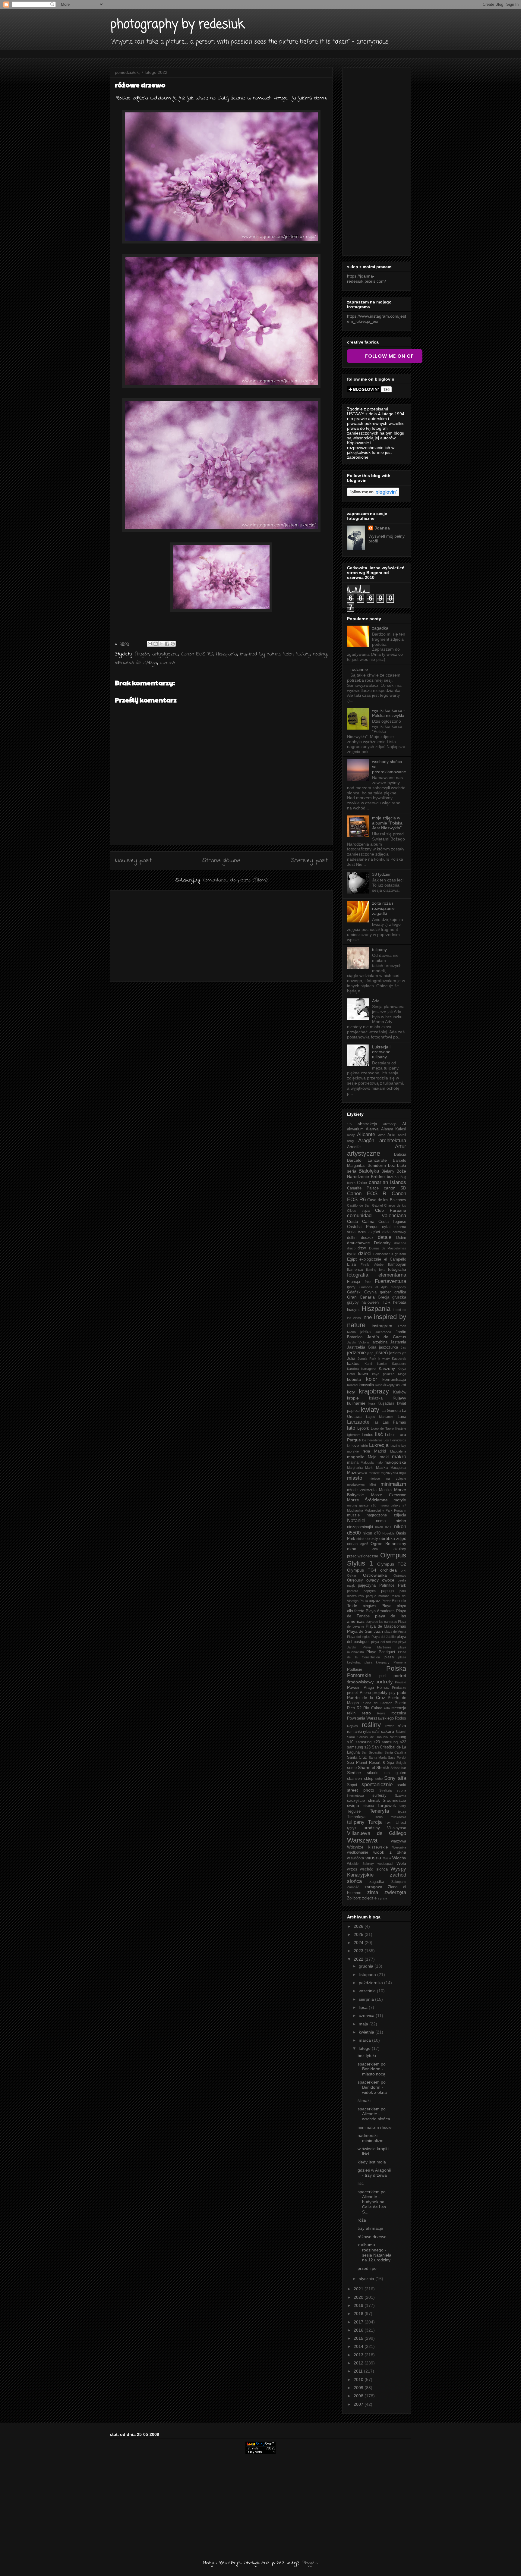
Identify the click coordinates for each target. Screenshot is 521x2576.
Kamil (368, 1364)
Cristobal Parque (363, 1227)
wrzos (352, 1869)
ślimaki (364, 2100)
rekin (351, 1713)
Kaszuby (387, 1368)
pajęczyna (367, 1585)
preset (352, 1693)
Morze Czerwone (389, 1495)
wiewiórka (355, 1858)
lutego (365, 2048)
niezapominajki (360, 1527)
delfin (352, 1238)
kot (403, 1385)
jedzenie (356, 1353)
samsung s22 (394, 1742)
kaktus (353, 1363)
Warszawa (362, 1840)
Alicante (366, 1134)
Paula (364, 1601)
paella (402, 1580)
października (371, 1983)
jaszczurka (388, 1347)
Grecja (384, 1297)
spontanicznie (377, 1784)
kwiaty (303, 654)
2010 (359, 2380)
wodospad (385, 1864)
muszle (353, 1515)
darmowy (399, 1232)
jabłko (365, 1332)
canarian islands (387, 1182)
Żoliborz (354, 1898)
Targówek (387, 1805)
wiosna (168, 663)
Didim (401, 1238)
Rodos (401, 1718)
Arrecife (354, 1147)
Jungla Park (367, 1359)
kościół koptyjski (388, 1385)
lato (351, 1428)
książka (376, 1398)
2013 (359, 2355)
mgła (403, 1473)
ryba (367, 1732)
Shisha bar (398, 1768)
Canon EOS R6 (197, 654)
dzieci (365, 1253)
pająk (351, 1585)
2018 (359, 2314)
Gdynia (370, 1292)
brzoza (393, 1177)
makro (399, 1457)
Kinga (402, 1374)
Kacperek (399, 1359)
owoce (388, 1580)
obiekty (372, 1539)
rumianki (354, 1732)
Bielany (388, 1171)
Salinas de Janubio (373, 1737)
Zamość (353, 1887)
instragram (382, 1326)
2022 (359, 1959)
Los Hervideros (395, 1440)
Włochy (399, 1858)
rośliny (320, 654)
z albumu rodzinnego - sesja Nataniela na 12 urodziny (374, 2252)
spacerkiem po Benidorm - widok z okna (372, 2087)
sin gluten (395, 1773)
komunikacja (394, 1379)
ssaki (401, 1785)
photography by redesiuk (177, 25)
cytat (386, 1227)
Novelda (388, 1533)
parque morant (377, 1596)
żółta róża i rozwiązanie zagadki (383, 908)
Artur (401, 1147)
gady (351, 1287)
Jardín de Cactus (387, 1337)
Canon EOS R (367, 1194)
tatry (403, 1806)
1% (349, 1124)
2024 (359, 1943)
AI (404, 1124)
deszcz (367, 1238)
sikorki (373, 1773)
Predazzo (399, 1688)
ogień (364, 1544)
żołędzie (369, 1898)
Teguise (354, 1811)
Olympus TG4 (362, 1570)
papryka (370, 1591)
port (383, 1676)
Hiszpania (226, 654)
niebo (401, 1521)
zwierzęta (395, 1892)
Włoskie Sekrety (360, 1864)
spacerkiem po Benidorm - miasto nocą (372, 2069)
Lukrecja (379, 1445)
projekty (380, 1692)
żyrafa (382, 1898)
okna (352, 1549)
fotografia (397, 1269)
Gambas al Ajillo (373, 1287)
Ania (391, 1135)
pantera (353, 1591)
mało (379, 1462)
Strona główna (221, 861)
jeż (404, 1353)
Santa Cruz (357, 1758)
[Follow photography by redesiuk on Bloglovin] (373, 495)
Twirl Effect (395, 1823)
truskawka (398, 1817)
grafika (400, 1292)
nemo (381, 1521)
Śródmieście (394, 1800)
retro (366, 1713)
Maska (382, 1468)
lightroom (354, 1435)
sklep (369, 1779)
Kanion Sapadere (392, 1364)
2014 (359, 2346)
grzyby (353, 1302)
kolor (288, 654)
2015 (359, 2338)
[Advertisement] (221, 935)
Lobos (390, 1435)
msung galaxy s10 (362, 1505)
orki (403, 1570)
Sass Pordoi (397, 1758)
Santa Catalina (395, 1752)
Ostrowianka (375, 1575)
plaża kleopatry (377, 1662)
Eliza (351, 1264)
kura (372, 1403)
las (376, 1422)
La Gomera (391, 1411)
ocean (352, 1544)
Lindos (368, 1435)
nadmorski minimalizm (371, 2138)
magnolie (356, 1457)
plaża (389, 1657)
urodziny (372, 1828)
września (368, 1991)
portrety (384, 1682)
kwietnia (367, 2032)
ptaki (402, 1692)
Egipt (352, 1259)
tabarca (368, 1806)
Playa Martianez (377, 1647)
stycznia (367, 2279)
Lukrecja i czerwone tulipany (381, 1052)
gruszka (399, 1297)
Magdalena (398, 1451)
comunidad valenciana (377, 1216)
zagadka (380, 628)
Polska (396, 1668)
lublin (364, 1446)
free (368, 1282)
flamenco (355, 1270)
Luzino (395, 1446)
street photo (361, 1790)
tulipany (379, 950)
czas (362, 1232)
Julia (351, 1359)
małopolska (395, 1462)
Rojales (352, 1726)
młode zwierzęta (362, 1490)
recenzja (399, 1708)
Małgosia (367, 1462)
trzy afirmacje (370, 2228)
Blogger (309, 2563)
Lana (402, 1417)
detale (385, 1237)
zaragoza (373, 1887)
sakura (388, 1731)
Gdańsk (354, 1292)
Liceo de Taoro (382, 1428)
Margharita (355, 1468)
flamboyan (397, 1264)
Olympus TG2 (392, 1564)
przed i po (367, 2268)
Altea (382, 1135)
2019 (359, 2305)
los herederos (372, 1440)
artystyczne (165, 654)
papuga (387, 1591)
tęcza (402, 1811)
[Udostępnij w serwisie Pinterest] (173, 644)
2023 (359, 1951)
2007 (359, 2404)
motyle (400, 1500)
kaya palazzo (383, 1374)
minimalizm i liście (375, 2127)
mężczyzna (389, 1473)
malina (353, 1462)
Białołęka (369, 1171)
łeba (366, 1451)
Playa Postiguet (381, 1652)
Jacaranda (383, 1332)
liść (379, 1434)
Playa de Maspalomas (386, 1626)
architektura (393, 1140)
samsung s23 (359, 1747)
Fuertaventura (390, 1281)
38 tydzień (382, 874)
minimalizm (393, 1484)
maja (364, 2024)
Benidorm (377, 1165)
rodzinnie (359, 669)
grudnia (367, 1966)
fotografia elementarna (377, 1275)
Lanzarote (358, 1422)
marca (365, 2040)
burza (351, 1183)
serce (352, 1768)
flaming (371, 1270)
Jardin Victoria (358, 1342)
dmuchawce (358, 1243)
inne (367, 1317)
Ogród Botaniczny (388, 1544)
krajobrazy (374, 1391)
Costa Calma (361, 1221)
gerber (385, 1292)
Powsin (354, 1687)
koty (351, 1392)
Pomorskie (359, 1675)
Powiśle (401, 1682)
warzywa (399, 1841)
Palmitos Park (393, 1585)
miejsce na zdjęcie (387, 1478)
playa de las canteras (381, 1622)
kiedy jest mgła (372, 2162)
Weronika (399, 1847)
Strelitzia (385, 1790)
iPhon (402, 1326)
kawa (363, 1374)
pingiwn (369, 1606)
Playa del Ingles (359, 1637)
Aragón (142, 654)
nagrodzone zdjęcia (386, 1515)
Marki (369, 1468)
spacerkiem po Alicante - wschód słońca (374, 2114)
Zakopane (399, 1882)
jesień (381, 1353)
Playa (386, 1606)
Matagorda (398, 1468)
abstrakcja (367, 1124)
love (355, 1446)
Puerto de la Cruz (366, 1698)
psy (392, 1693)
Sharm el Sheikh (374, 1767)
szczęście (356, 1801)
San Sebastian (372, 1752)
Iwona (351, 1332)
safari (376, 1732)
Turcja (375, 1822)
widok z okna (390, 1852)
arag (350, 1141)
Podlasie (355, 1670)
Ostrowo (400, 1575)
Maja (372, 1457)
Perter (386, 1601)
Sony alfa (395, 1778)
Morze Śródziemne (367, 1500)
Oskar (352, 1575)
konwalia (366, 1385)
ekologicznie (370, 1259)
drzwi (362, 1248)
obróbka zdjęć (393, 1538)
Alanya (372, 1129)
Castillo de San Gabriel (365, 1205)
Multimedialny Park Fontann (385, 1510)
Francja (354, 1282)
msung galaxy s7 (392, 1505)
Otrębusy (355, 1580)
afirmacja (390, 1124)
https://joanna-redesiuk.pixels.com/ (366, 279)
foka (382, 1270)
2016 (359, 2330)
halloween (370, 1302)
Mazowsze (357, 1472)
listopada (368, 1974)
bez (392, 1165)
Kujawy (399, 1398)
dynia (352, 1254)
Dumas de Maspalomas (388, 1248)
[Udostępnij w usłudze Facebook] (167, 644)
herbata (400, 1302)
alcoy (351, 1135)
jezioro (395, 1353)
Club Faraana (391, 1210)
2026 (359, 1926)
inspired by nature (260, 654)
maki (384, 1457)
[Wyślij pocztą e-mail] (150, 644)
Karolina (353, 1369)
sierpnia (367, 1999)
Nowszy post (133, 861)
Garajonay (398, 1287)
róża (402, 1726)
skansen (354, 1779)
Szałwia (401, 1795)
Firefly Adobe (372, 1264)
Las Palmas (394, 1422)
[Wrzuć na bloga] (156, 644)
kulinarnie (356, 1403)
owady (373, 1580)
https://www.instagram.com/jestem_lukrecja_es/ (377, 319)
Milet (373, 1484)
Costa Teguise (392, 1222)
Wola (401, 1863)
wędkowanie (358, 1852)
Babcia (400, 1154)
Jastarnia (398, 1342)
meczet (374, 1473)
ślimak (374, 1800)
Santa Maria (378, 1758)
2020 (359, 2297)
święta (353, 1805)
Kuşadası (386, 1403)
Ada (376, 1001)
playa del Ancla (395, 1632)
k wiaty (384, 1359)
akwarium (355, 1129)
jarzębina (380, 1342)
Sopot (352, 1785)
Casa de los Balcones (387, 1200)
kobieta (354, 1379)
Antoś (402, 1135)
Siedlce (354, 1773)
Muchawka (355, 1510)
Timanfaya (356, 1817)
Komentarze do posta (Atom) (235, 880)
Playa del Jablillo (384, 1637)
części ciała (379, 1232)
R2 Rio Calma (369, 1708)
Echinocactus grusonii (390, 1254)
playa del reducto (384, 1642)
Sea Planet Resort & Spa (371, 1763)
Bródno (378, 1176)
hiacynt (353, 1310)
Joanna (382, 528)
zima (373, 1892)
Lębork (363, 1428)
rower (390, 1726)
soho (379, 1779)
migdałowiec (356, 1484)
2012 (359, 2363)
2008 (359, 2396)
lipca (364, 2007)
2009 (359, 2388)
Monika (385, 1490)
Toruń (378, 1817)
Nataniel (356, 1520)
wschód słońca (374, 1869)
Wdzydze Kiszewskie (367, 1847)
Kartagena (369, 1369)
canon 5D (395, 1188)
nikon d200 (384, 1527)
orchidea (388, 1570)
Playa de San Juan (365, 1631)
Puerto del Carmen (377, 1703)
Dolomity (382, 1243)
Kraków (400, 1392)
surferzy (379, 1795)
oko (375, 1549)
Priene (365, 1693)
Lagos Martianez (380, 1417)
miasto (355, 1478)
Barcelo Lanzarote (367, 1160)
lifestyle (401, 1428)
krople (353, 1398)
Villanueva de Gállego (136, 663)
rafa (387, 1708)
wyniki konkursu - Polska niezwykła (388, 713)
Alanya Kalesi (394, 1129)
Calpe (362, 1183)
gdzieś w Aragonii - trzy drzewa (374, 2173)
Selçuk (401, 1763)
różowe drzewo (372, 2237)
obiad (360, 1539)
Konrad (352, 1385)
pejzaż (374, 1601)
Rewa (381, 1713)
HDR (386, 1302)
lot (349, 1446)
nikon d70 (371, 1533)
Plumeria (400, 1662)
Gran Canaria (361, 1297)
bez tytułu (367, 2056)
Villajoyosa (397, 1828)
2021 (359, 2289)
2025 (359, 1934)
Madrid (380, 1451)
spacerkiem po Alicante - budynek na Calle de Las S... (372, 2202)
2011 (359, 2371)
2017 (359, 2322)
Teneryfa (379, 1811)
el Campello (395, 1259)
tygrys (352, 1828)
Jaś (403, 1347)
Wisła (387, 1858)
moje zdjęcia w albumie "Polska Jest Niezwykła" (387, 823)
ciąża (366, 1211)
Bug (403, 1177)
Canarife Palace (363, 1188)
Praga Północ (376, 1688)
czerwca (367, 2015)
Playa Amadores (380, 1611)
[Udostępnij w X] (161, 644)
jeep (370, 1353)
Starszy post (309, 861)
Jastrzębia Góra (362, 1347)
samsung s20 (368, 1742)
